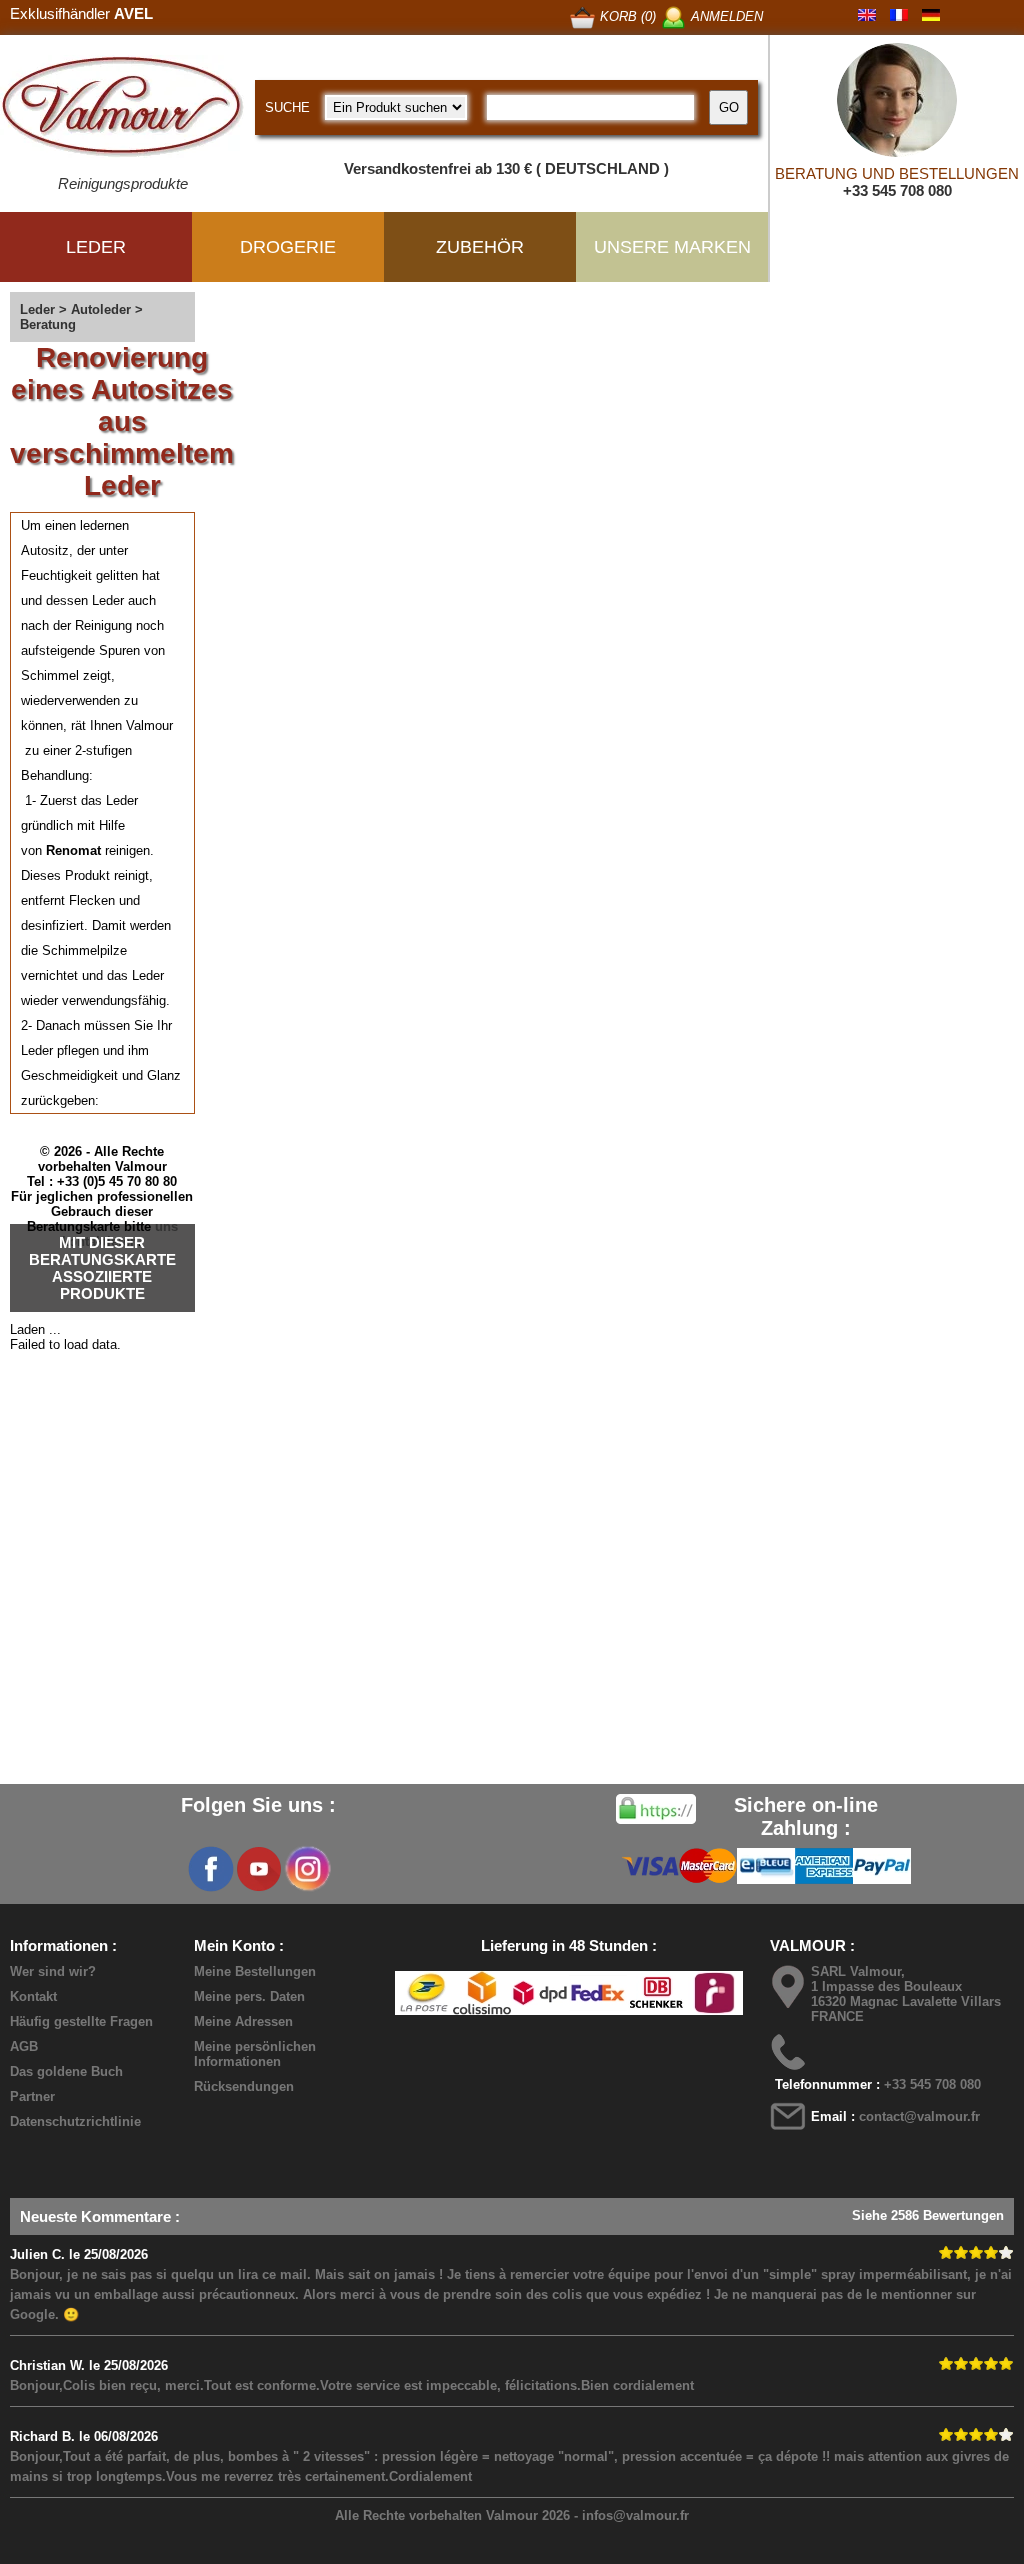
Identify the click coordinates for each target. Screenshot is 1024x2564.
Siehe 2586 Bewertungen (928, 2215)
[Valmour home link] (122, 110)
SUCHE (287, 107)
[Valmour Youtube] (259, 1869)
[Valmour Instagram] (307, 1869)
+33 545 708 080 (897, 190)
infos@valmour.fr (635, 2515)
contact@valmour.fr (919, 2116)
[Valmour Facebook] (211, 1869)
